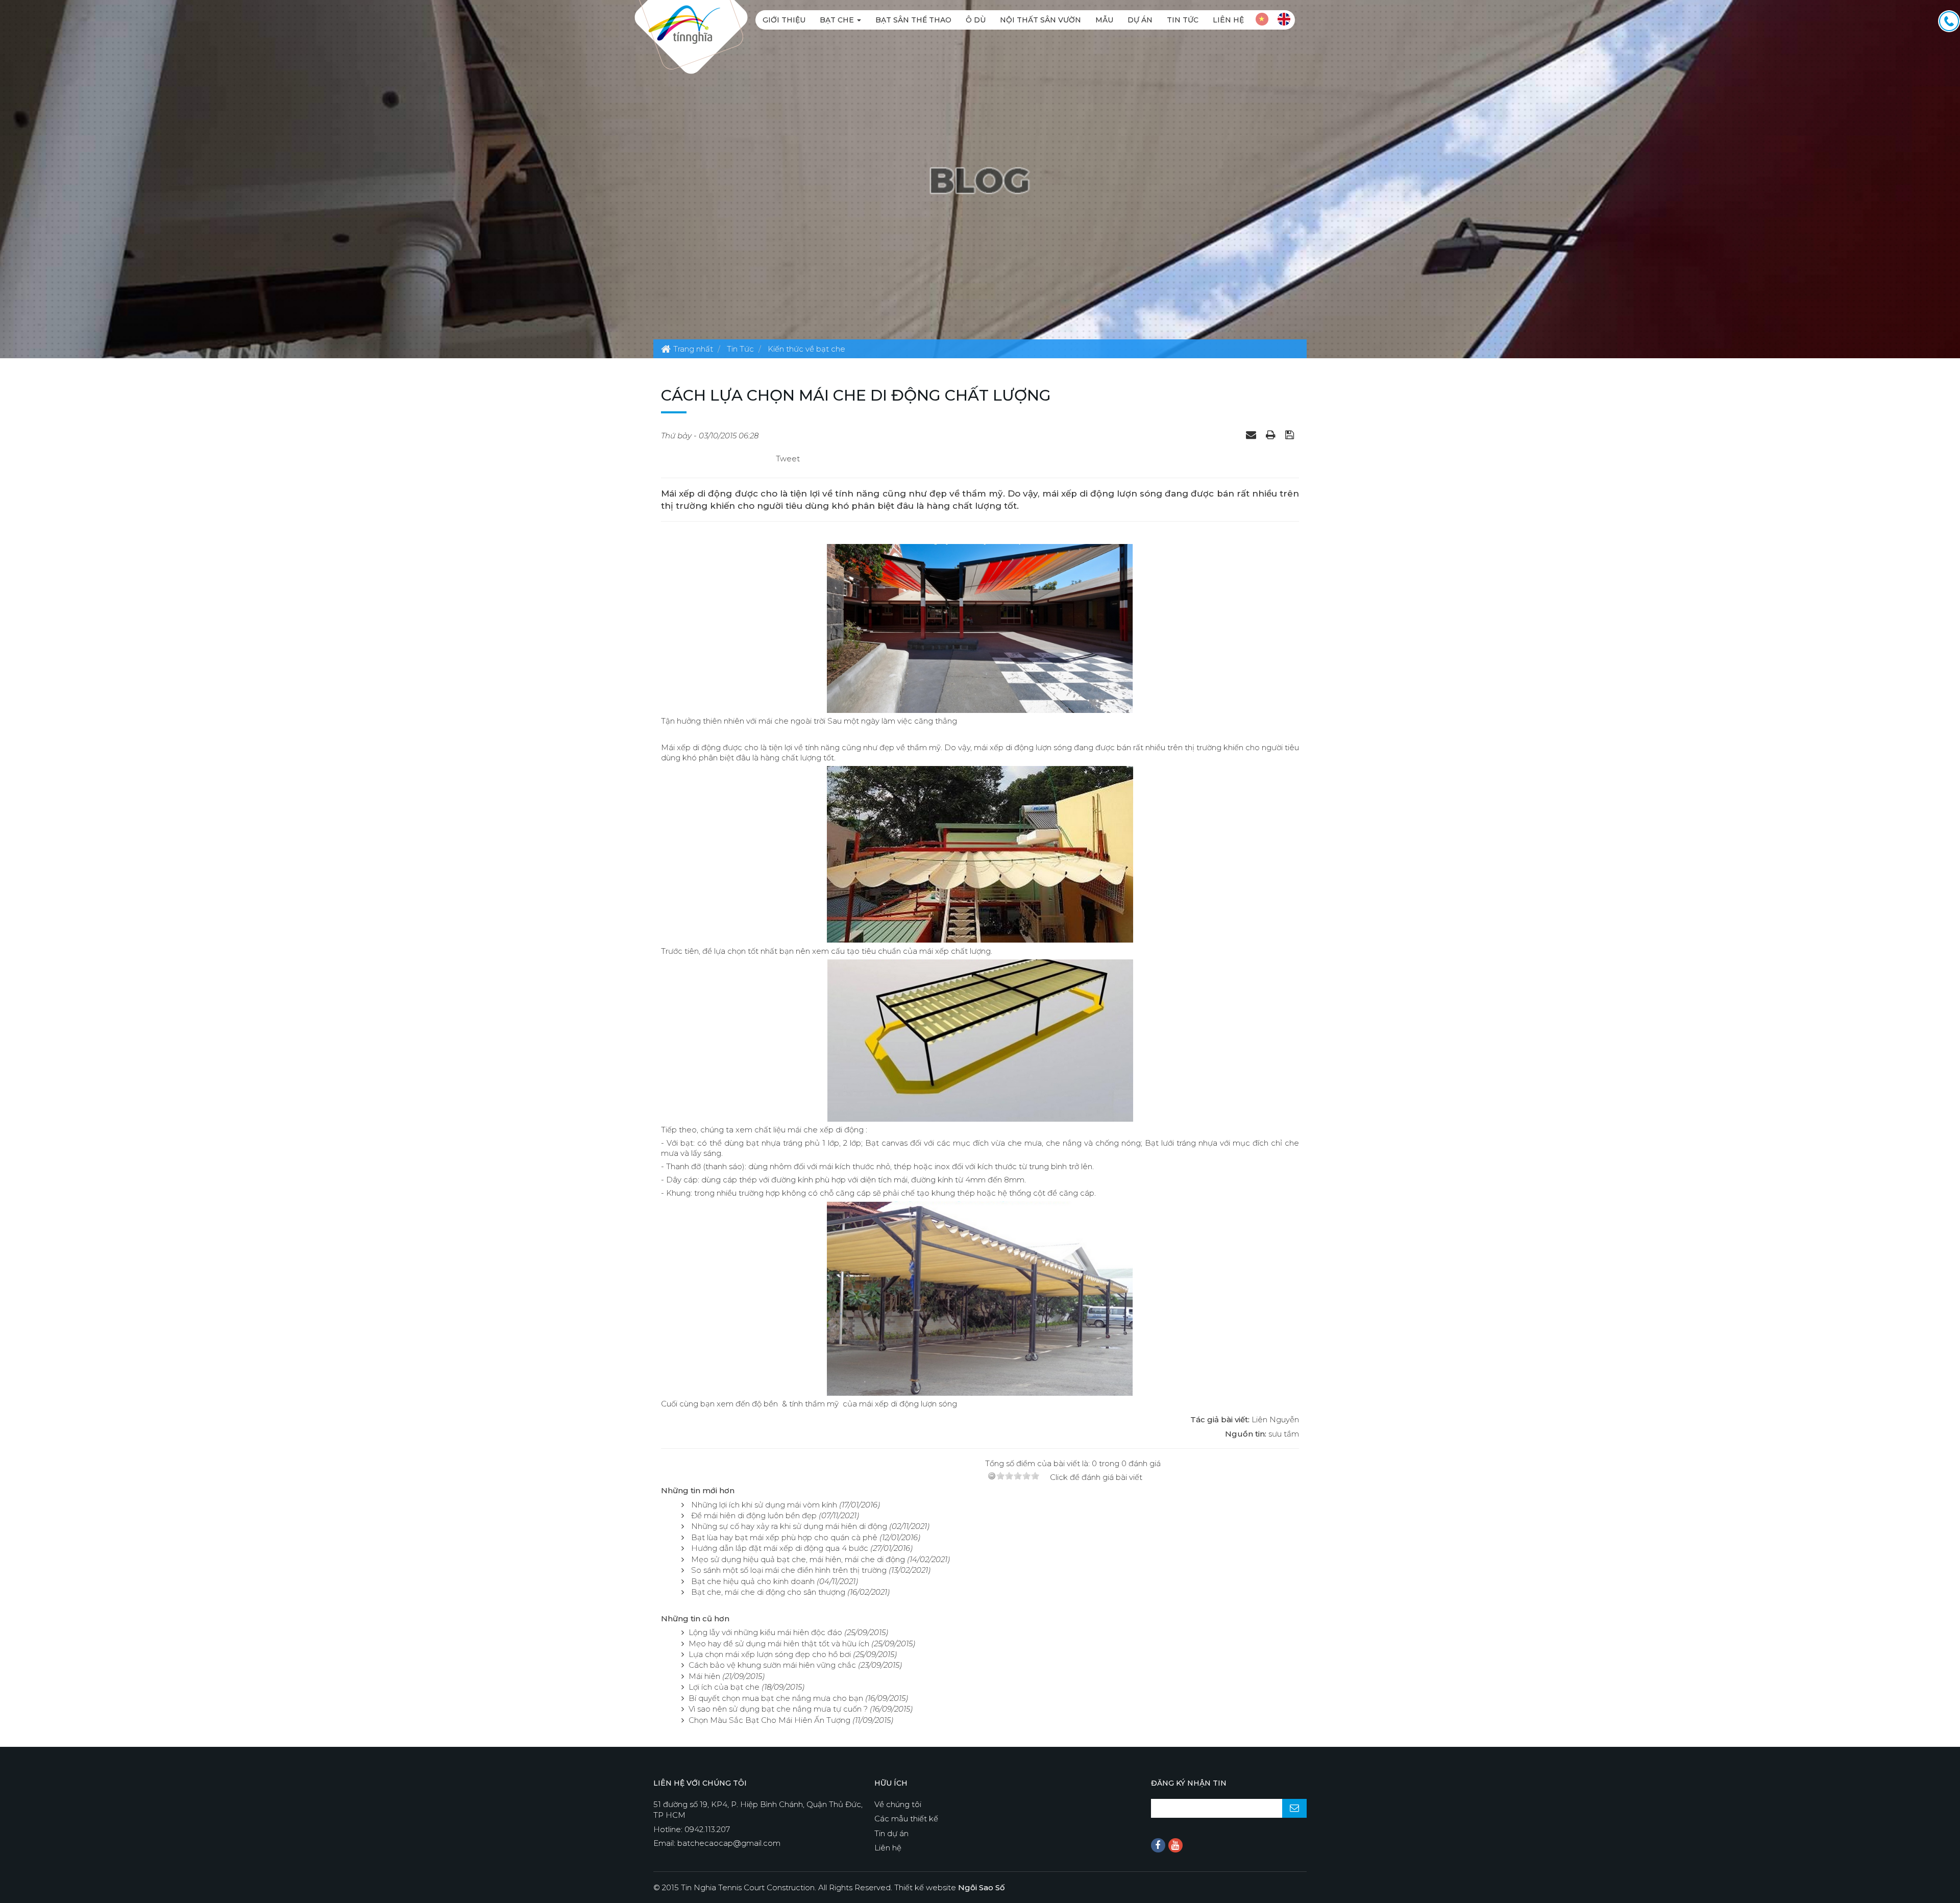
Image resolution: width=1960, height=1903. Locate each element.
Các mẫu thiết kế (906, 1819)
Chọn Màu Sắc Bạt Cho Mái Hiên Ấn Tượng (769, 1720)
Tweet (788, 459)
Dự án (1140, 20)
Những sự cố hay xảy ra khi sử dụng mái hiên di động (789, 1526)
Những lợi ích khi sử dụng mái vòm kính (764, 1505)
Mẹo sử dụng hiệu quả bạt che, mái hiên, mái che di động (798, 1559)
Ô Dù (976, 20)
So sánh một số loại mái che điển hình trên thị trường (789, 1570)
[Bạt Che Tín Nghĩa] (684, 24)
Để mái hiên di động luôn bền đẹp (754, 1515)
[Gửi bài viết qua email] (1252, 434)
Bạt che (838, 20)
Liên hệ (1228, 20)
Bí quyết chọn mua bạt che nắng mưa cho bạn (776, 1698)
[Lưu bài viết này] (1291, 434)
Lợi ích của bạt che (724, 1687)
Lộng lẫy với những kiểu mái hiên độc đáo (765, 1632)
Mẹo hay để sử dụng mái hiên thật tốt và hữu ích (779, 1643)
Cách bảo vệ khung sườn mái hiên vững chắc (772, 1665)
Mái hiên (704, 1676)
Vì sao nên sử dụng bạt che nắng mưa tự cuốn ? (778, 1709)
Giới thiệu (784, 20)
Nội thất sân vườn (1040, 20)
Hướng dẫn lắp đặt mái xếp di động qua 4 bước (780, 1548)
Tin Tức (1183, 20)
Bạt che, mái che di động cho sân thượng (768, 1592)
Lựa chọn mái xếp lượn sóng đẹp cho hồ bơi (770, 1654)
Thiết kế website (950, 1887)
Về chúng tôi (898, 1804)
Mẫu (1104, 20)
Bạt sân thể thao (913, 20)
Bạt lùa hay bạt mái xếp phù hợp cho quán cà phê (784, 1537)
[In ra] (1272, 434)
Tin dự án (891, 1833)
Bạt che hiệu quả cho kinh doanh (753, 1581)
